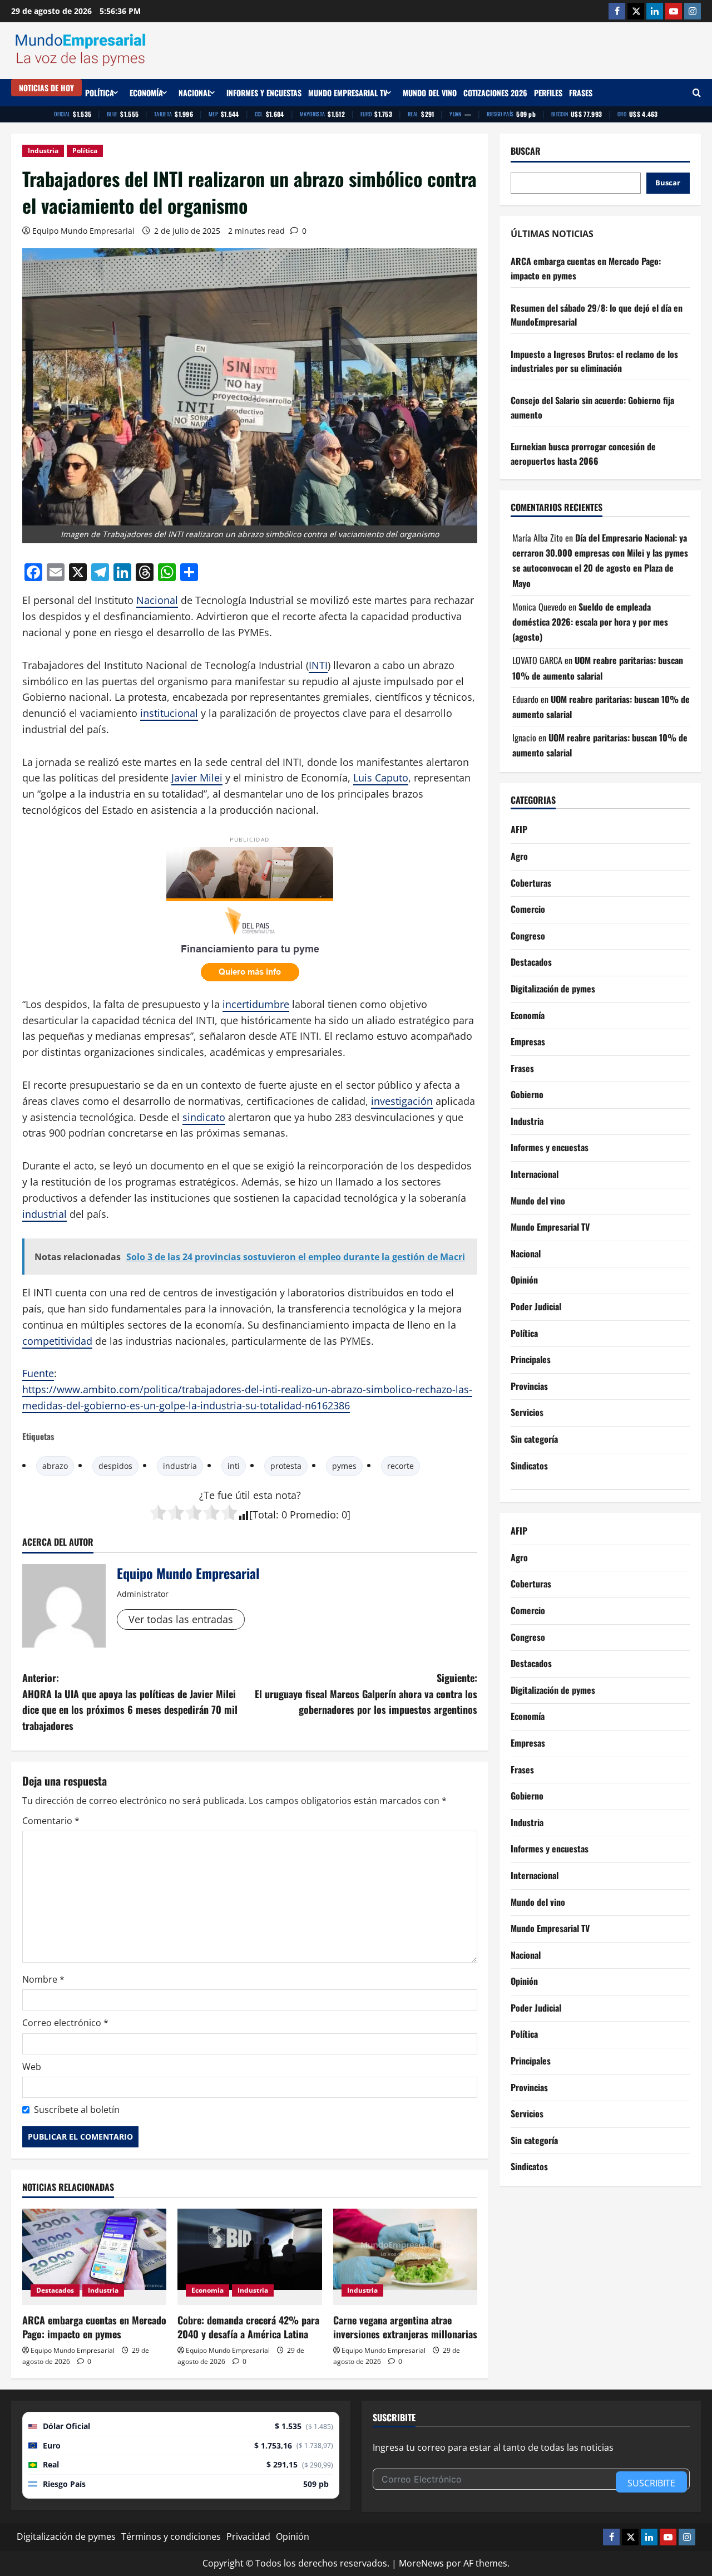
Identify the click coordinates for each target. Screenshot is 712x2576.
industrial (44, 1214)
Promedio (313, 1515)
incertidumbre (256, 1004)
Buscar (526, 151)
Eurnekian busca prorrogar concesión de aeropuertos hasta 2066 (583, 454)
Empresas (528, 1041)
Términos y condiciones (171, 2536)
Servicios (527, 1412)
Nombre (43, 1979)
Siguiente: (366, 1694)
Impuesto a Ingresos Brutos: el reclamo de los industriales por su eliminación (594, 361)
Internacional (535, 1174)
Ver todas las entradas (181, 1619)
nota (286, 1495)
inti (234, 1466)
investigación (402, 1101)
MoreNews (421, 2563)
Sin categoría (534, 1439)
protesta (286, 1466)
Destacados (55, 2290)
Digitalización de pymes (553, 989)
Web (32, 2067)
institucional (169, 713)
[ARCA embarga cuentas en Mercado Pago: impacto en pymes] (94, 2257)
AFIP (519, 829)
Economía (146, 93)
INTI (318, 665)
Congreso (528, 936)
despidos (115, 1466)
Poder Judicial (536, 1306)
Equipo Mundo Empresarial (83, 231)
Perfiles (548, 93)
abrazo (55, 1466)
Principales (531, 1359)
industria (180, 1466)
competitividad (57, 1341)
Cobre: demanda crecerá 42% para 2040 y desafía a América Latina (248, 2327)
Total (264, 1515)
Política (100, 93)
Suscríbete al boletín (77, 2110)
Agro (519, 856)
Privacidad (248, 2536)
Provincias (529, 1386)
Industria (43, 151)
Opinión (524, 1280)
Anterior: (130, 1702)
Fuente (38, 1373)
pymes (344, 1466)
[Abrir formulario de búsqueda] (697, 93)
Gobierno (527, 1094)
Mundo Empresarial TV (348, 93)
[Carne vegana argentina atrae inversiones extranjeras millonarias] (405, 2257)
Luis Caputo (381, 778)
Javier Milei (197, 778)
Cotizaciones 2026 (495, 93)
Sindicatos (529, 1466)
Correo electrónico (65, 2023)
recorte (400, 1466)
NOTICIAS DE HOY (46, 88)
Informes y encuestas (264, 93)
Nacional (195, 93)
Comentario (51, 1821)
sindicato (204, 1117)
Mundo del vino (430, 93)
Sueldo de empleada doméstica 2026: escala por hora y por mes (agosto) (590, 622)
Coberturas (531, 883)
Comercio (528, 909)
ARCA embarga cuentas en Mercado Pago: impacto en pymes (94, 2327)
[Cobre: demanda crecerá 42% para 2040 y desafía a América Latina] (249, 2257)
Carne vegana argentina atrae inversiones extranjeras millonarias (405, 2327)
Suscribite (651, 2483)
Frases (581, 93)
